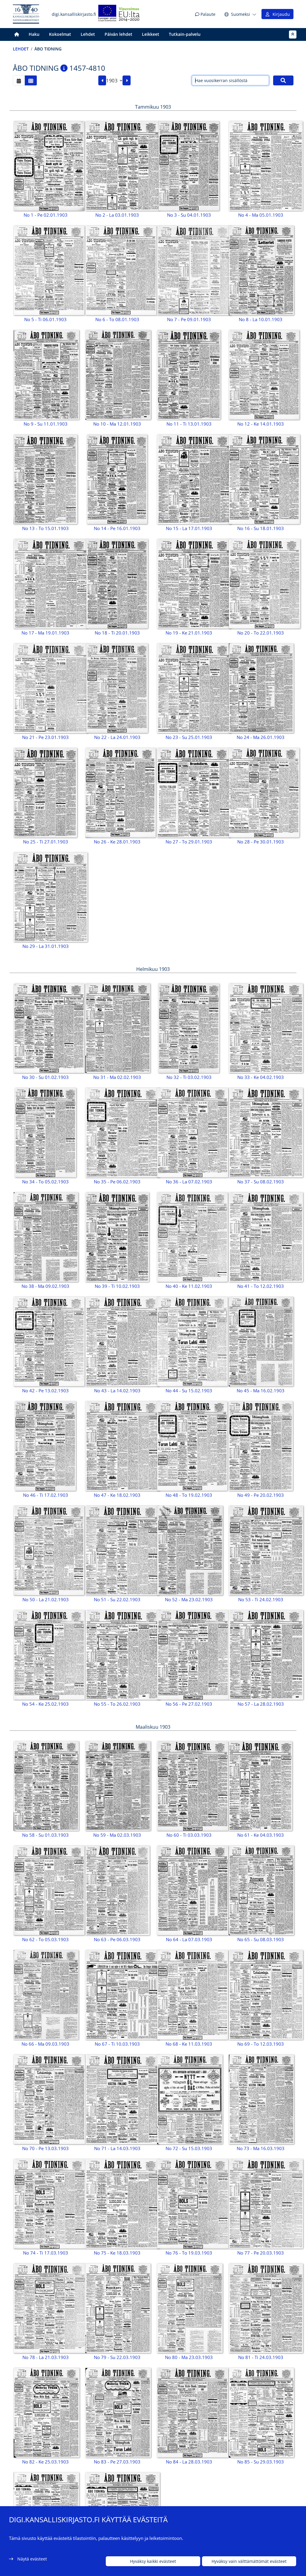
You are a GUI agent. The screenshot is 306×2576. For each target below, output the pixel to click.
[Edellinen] (102, 81)
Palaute (207, 14)
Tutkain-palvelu (185, 34)
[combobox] (114, 81)
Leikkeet (151, 34)
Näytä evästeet (32, 2559)
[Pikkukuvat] (31, 80)
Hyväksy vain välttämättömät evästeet (249, 2561)
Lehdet (88, 34)
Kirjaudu (280, 14)
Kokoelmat (60, 34)
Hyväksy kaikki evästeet (153, 2561)
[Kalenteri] (19, 80)
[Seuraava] (127, 81)
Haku (34, 34)
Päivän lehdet (118, 34)
